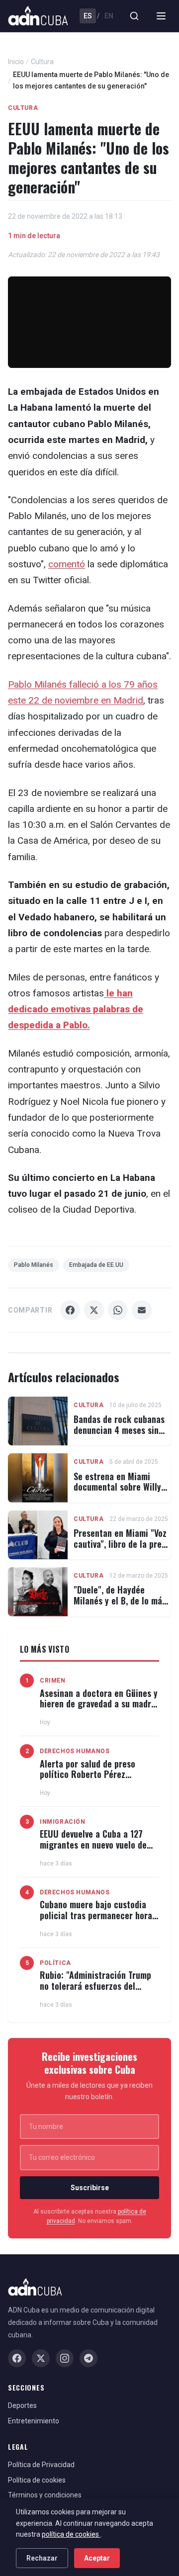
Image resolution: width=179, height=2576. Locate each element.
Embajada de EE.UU (96, 1265)
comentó (67, 564)
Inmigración (63, 1822)
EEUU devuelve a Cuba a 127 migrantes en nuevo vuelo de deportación (93, 1844)
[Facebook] (17, 2358)
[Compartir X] (94, 1310)
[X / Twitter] (41, 2358)
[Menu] (161, 16)
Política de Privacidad (41, 2465)
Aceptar (97, 2558)
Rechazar (42, 2558)
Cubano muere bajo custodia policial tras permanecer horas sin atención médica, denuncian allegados (99, 1920)
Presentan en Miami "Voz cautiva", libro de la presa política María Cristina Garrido (122, 1549)
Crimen (53, 1681)
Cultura (42, 62)
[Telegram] (89, 2358)
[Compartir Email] (142, 1310)
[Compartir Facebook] (70, 1310)
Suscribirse (90, 2188)
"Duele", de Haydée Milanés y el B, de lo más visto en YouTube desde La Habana (122, 1606)
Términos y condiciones (45, 2495)
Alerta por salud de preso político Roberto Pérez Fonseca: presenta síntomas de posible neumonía (98, 1780)
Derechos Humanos (75, 1751)
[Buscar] (134, 16)
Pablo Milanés (34, 1265)
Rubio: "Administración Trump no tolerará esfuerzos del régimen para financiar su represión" (95, 1991)
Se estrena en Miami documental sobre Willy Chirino (117, 1487)
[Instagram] (65, 2358)
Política (55, 1963)
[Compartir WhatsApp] (118, 1310)
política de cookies (71, 2534)
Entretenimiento (34, 2421)
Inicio (16, 62)
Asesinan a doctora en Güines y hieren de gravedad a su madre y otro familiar (99, 1704)
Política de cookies (37, 2480)
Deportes (22, 2405)
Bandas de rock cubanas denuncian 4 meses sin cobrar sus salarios (119, 1430)
